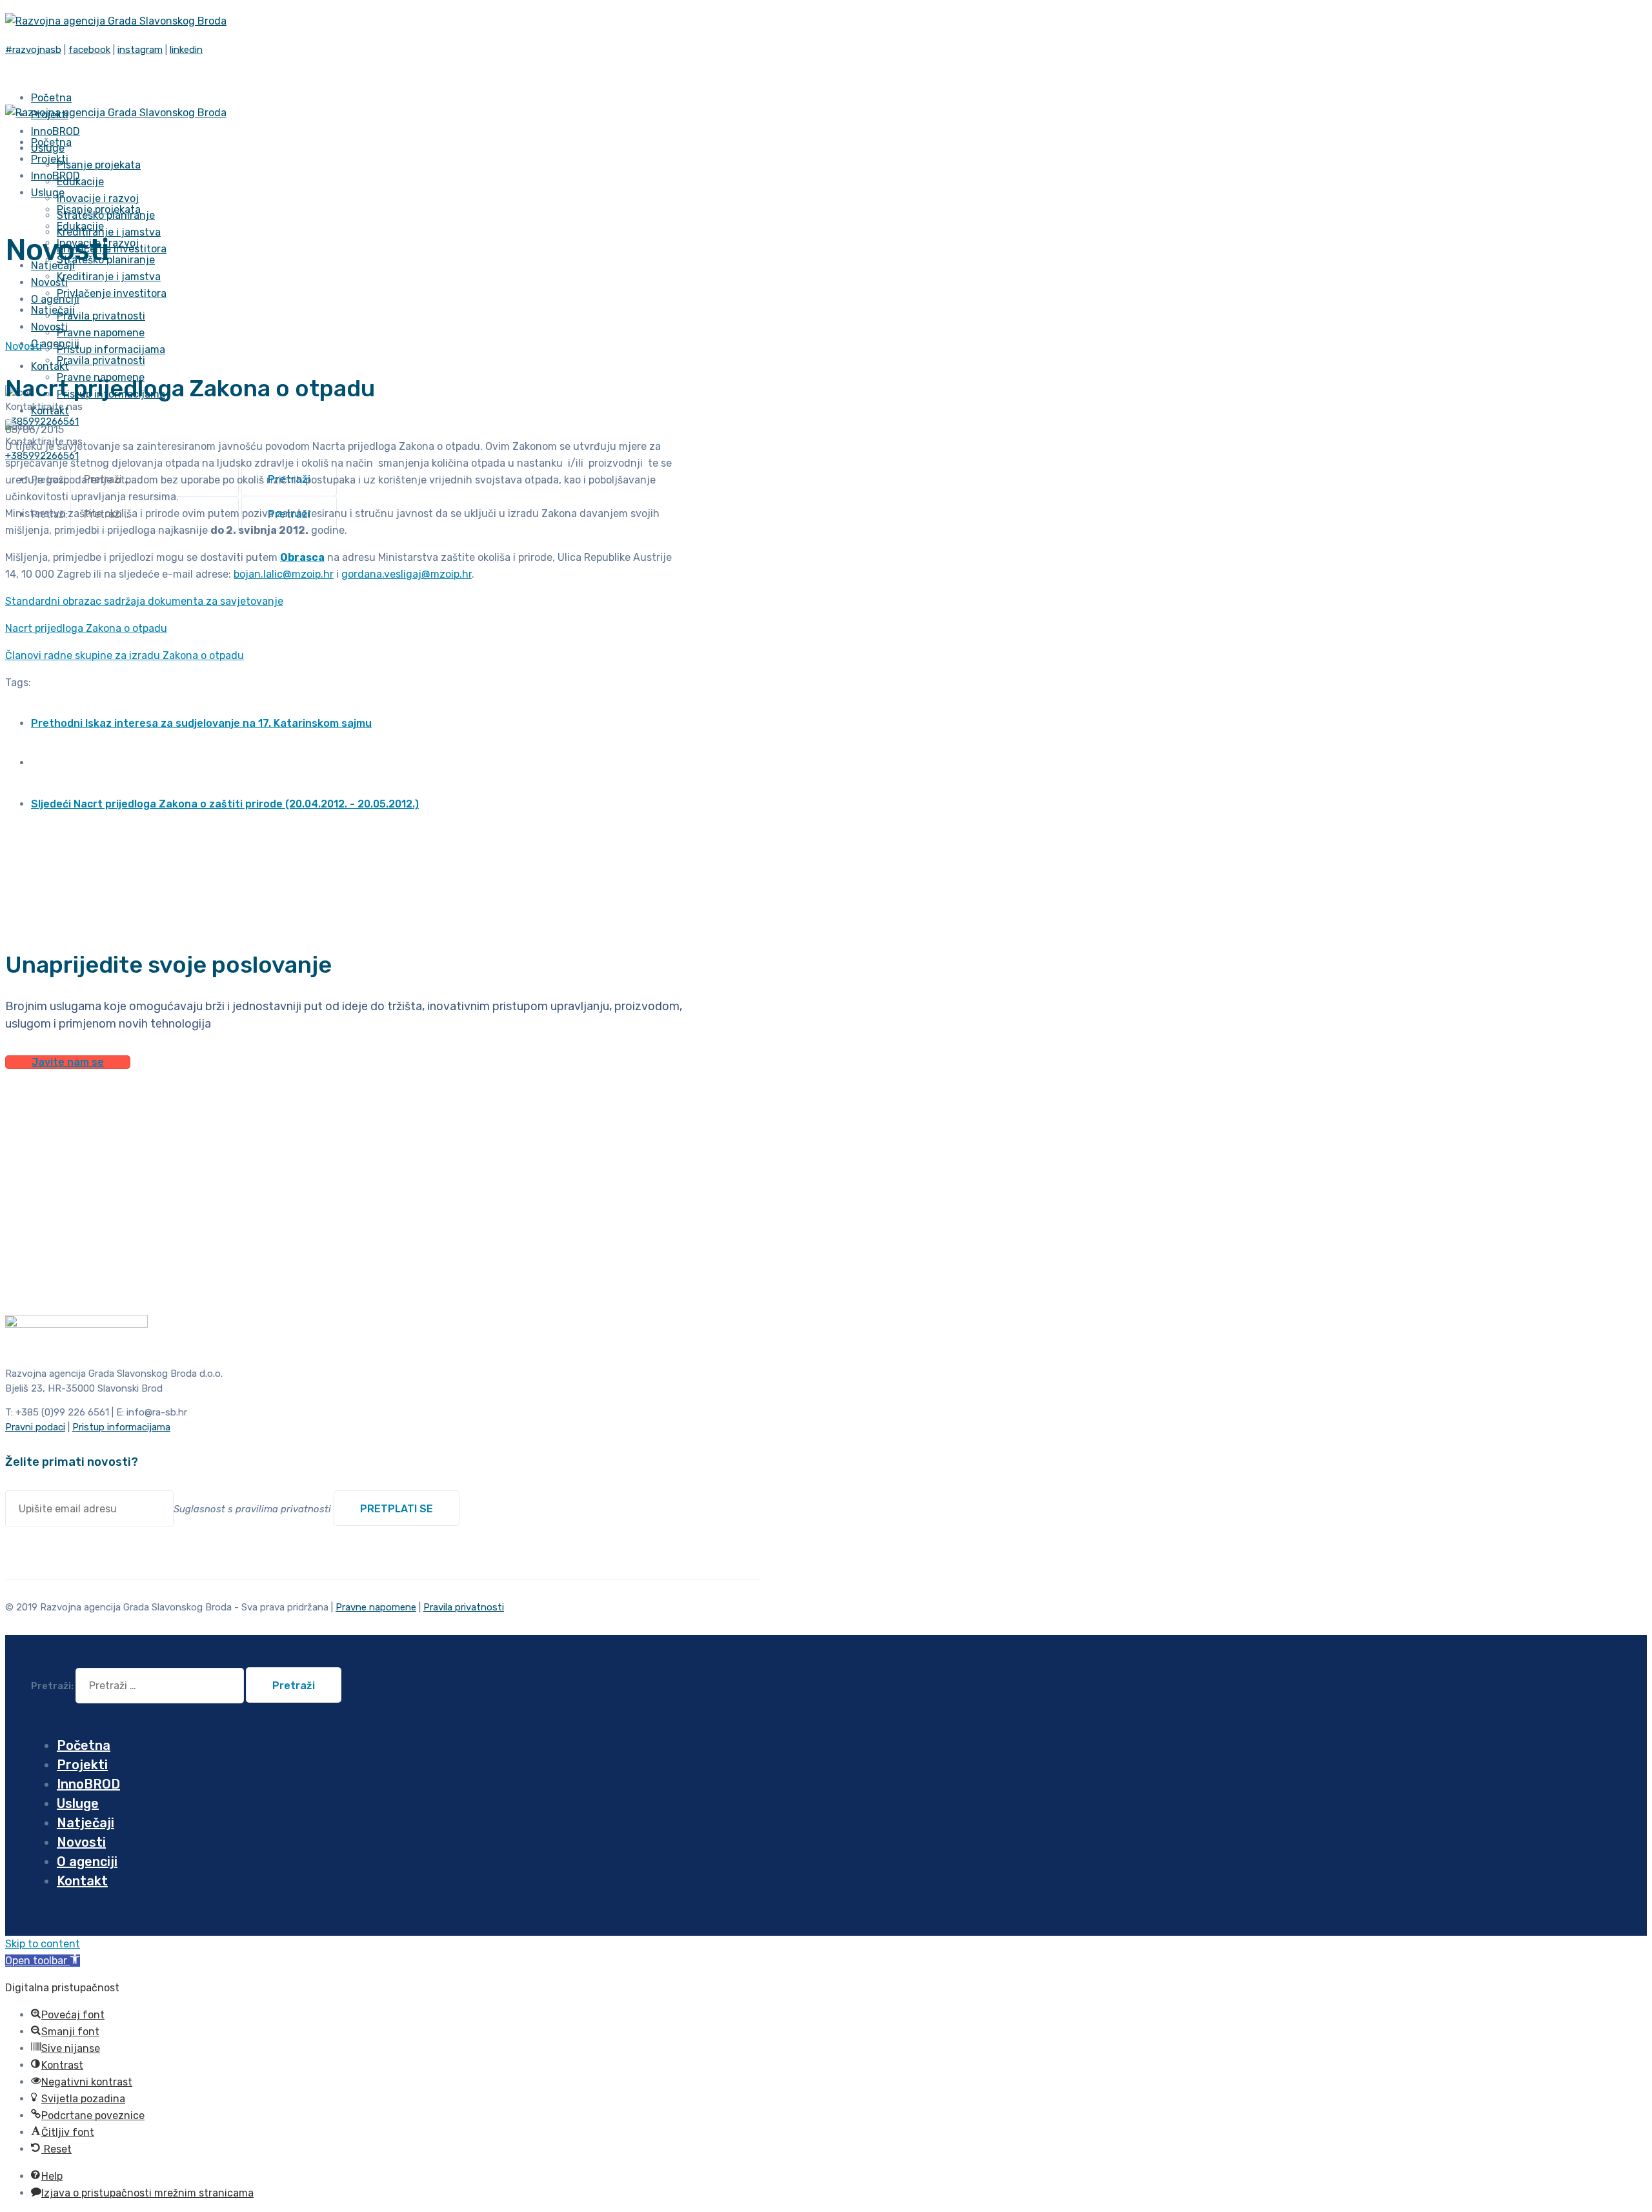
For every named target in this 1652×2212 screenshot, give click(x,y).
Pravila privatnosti (101, 316)
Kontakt (50, 366)
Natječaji (86, 1823)
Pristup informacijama (111, 350)
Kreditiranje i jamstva (109, 232)
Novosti (24, 346)
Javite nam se (68, 1062)
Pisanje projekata (99, 165)
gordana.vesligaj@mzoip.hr (407, 574)
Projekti (82, 1765)
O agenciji (55, 344)
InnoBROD (88, 1784)
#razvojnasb (33, 50)
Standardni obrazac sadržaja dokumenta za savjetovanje (144, 601)
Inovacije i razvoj (98, 198)
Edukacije (80, 182)
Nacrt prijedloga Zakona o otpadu (86, 628)
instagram (140, 50)
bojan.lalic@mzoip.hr (284, 574)
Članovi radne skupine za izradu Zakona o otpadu (125, 655)
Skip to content (43, 1944)
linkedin (186, 50)
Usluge (48, 193)
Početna (84, 1745)
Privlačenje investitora (112, 293)
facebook (89, 50)
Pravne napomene (101, 333)
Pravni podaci (35, 1427)
